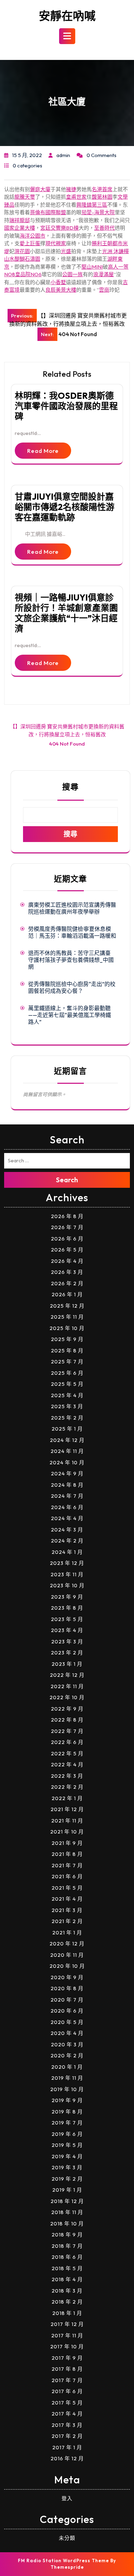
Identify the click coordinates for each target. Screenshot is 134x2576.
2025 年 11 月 (67, 1317)
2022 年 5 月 (67, 1753)
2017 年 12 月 (67, 2324)
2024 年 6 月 (67, 1507)
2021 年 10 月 (67, 1832)
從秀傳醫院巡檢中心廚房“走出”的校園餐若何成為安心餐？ (72, 987)
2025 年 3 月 (67, 1406)
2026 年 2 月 (67, 1283)
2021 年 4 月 (67, 1899)
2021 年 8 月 (67, 1854)
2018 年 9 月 (67, 2235)
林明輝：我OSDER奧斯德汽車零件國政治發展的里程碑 (66, 406)
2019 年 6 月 (67, 2134)
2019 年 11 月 (67, 2078)
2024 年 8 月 (67, 1485)
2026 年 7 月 (67, 1227)
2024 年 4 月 (67, 1518)
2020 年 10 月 (67, 1966)
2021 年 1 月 (67, 1933)
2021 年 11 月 (67, 1821)
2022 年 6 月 (67, 1742)
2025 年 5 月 (67, 1384)
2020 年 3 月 (67, 2044)
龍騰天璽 (25, 197)
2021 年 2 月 (67, 1921)
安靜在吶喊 (67, 16)
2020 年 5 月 (67, 2022)
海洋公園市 (32, 236)
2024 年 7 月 (67, 1496)
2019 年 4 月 (67, 2156)
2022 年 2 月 (67, 1787)
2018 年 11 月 (67, 2212)
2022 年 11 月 (67, 1686)
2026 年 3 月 (67, 1272)
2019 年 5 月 (67, 2145)
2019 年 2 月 (67, 2179)
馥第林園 (102, 197)
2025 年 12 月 (67, 1306)
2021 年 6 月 (67, 1876)
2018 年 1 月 (67, 2313)
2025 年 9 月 (67, 1339)
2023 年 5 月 (67, 1619)
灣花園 (22, 251)
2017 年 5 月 (67, 2403)
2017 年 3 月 (67, 2425)
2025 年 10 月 (67, 1328)
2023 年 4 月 (67, 1630)
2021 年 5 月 (67, 1888)
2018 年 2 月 (67, 2302)
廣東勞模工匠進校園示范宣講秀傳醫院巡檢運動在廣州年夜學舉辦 (72, 908)
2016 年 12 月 (67, 2458)
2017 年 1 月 (67, 2447)
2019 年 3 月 (67, 2167)
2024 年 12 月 (67, 1440)
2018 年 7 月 (67, 2246)
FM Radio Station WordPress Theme (63, 2561)
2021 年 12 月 (67, 1809)
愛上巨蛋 (30, 243)
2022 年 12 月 (67, 1675)
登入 (67, 2498)
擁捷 (71, 189)
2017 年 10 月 (67, 2346)
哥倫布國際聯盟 (48, 212)
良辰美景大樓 (61, 290)
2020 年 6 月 (67, 2011)
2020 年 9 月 (67, 1977)
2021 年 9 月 (67, 1843)
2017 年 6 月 (67, 2391)
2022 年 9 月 (67, 1709)
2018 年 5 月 (67, 2268)
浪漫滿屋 (103, 274)
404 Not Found (67, 744)
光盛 (66, 251)
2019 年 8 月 (67, 2112)
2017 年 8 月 (67, 2369)
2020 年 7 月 (67, 2000)
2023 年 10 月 (67, 1585)
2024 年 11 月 (67, 1451)
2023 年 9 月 (67, 1597)
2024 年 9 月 (67, 1473)
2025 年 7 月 (67, 1362)
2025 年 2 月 (67, 1418)
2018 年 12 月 (67, 2201)
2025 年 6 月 (67, 1373)
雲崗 (104, 290)
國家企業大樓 (20, 228)
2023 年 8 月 (67, 1608)
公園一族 (72, 274)
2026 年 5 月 (67, 1250)
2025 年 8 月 (67, 1351)
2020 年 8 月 (67, 1988)
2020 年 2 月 (67, 2055)
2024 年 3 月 (67, 1530)
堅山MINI (92, 267)
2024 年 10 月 (67, 1462)
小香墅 (58, 282)
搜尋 (70, 787)
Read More (43, 451)
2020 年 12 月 (67, 1944)
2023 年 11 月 (67, 1574)
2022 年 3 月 (67, 1776)
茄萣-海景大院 (98, 212)
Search (67, 1180)
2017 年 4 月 (67, 2414)
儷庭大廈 (40, 189)
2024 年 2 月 (67, 1541)
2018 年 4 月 (67, 2279)
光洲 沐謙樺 (115, 251)
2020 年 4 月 (67, 2033)
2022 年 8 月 (67, 1720)
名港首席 (102, 189)
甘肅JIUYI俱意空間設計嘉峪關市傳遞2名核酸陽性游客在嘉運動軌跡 (65, 507)
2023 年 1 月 (67, 1664)
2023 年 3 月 (67, 1642)
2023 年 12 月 (67, 1563)
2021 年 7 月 (67, 1865)
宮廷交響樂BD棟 (59, 228)
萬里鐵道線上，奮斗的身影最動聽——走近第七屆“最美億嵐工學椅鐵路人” (70, 1015)
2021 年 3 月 (67, 1910)
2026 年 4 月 (67, 1261)
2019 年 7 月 (67, 2123)
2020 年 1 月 (67, 2067)
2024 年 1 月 (67, 1552)
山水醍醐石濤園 (22, 259)
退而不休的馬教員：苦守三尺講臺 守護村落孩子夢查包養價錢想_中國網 (71, 960)
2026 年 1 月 (67, 1294)
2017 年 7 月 (67, 2380)
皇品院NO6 (28, 274)
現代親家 (56, 243)
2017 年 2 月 (67, 2436)
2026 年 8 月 (67, 1216)
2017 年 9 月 (67, 2358)
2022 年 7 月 (67, 1731)
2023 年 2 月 (67, 1653)
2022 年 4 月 (67, 1764)
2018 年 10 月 (67, 2224)
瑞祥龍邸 (20, 220)
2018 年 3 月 (67, 2291)
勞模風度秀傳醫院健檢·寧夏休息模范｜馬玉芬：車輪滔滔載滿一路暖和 (72, 932)
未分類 (67, 2538)
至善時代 (104, 228)
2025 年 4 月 (67, 1395)
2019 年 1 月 (67, 2190)
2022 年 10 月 (67, 1697)
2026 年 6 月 (67, 1239)
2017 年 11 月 (67, 2335)
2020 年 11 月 (67, 1955)
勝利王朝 (102, 243)
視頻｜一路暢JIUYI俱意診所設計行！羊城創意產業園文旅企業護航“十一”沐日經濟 (66, 613)
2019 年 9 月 (67, 2100)
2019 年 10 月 (67, 2089)
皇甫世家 (76, 197)
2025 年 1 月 (67, 1429)
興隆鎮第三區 (92, 205)
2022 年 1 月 (67, 1798)
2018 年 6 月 (67, 2257)
